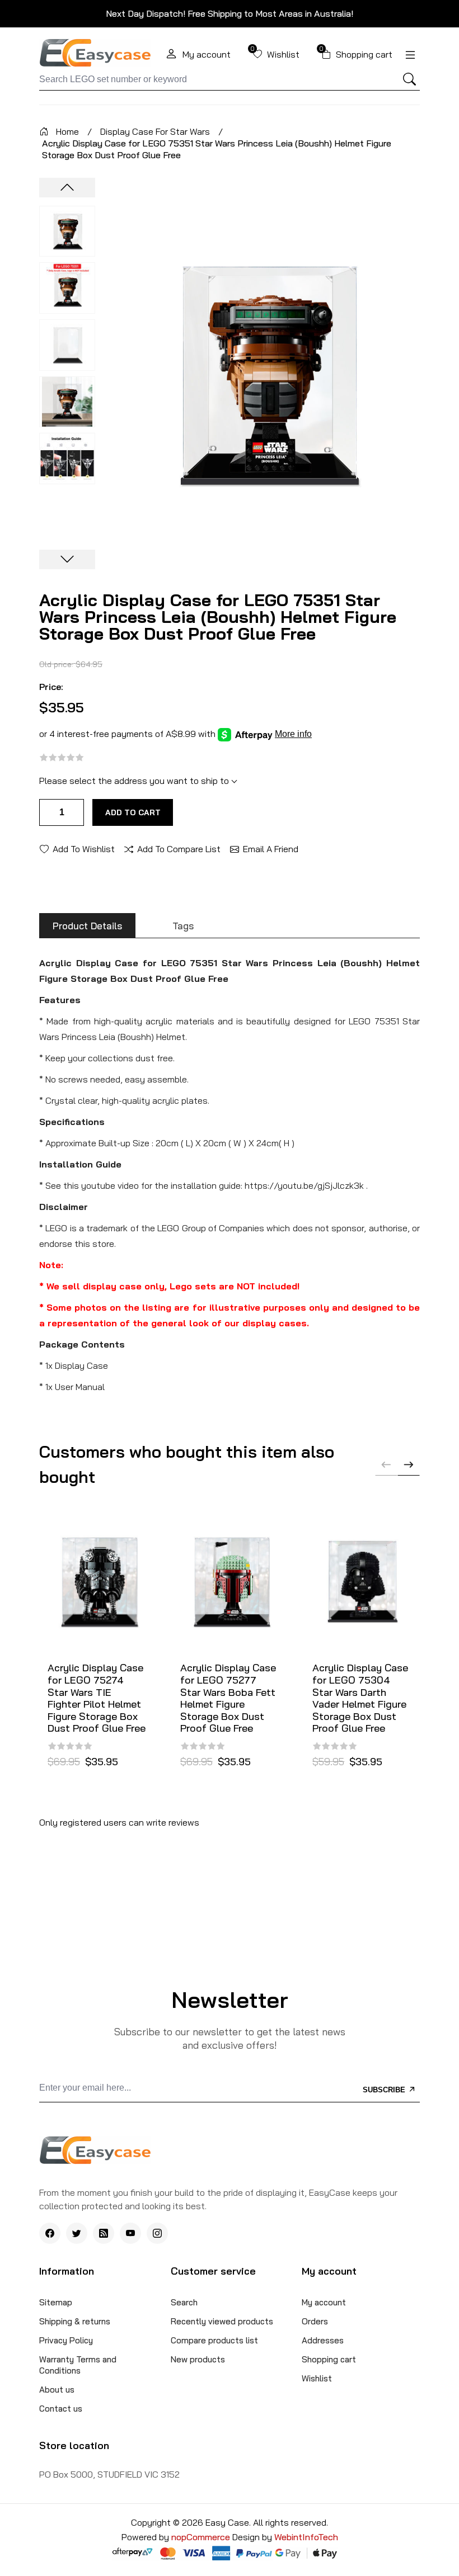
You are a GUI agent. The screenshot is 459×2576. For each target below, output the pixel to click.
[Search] (409, 79)
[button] (409, 1464)
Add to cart (133, 812)
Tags (183, 926)
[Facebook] (50, 2233)
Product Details (87, 926)
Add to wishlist (84, 848)
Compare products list (214, 2340)
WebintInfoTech (306, 2537)
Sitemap (56, 2302)
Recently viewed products (222, 2321)
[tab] (87, 926)
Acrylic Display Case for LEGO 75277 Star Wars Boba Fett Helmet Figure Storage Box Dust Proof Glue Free (228, 1698)
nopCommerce (202, 2537)
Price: (51, 687)
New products (198, 2359)
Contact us (61, 2409)
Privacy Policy (66, 2340)
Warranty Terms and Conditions (78, 2365)
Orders (315, 2321)
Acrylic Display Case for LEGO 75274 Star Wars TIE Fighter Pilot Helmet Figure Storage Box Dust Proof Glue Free (97, 1698)
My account (324, 2302)
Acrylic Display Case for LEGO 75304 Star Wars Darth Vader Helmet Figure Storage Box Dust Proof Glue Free (360, 1698)
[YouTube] (130, 2233)
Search (184, 2302)
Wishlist (317, 2378)
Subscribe (385, 2090)
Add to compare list (179, 848)
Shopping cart (329, 2359)
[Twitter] (77, 2233)
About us (57, 2390)
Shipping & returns (75, 2321)
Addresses (323, 2340)
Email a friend (271, 848)
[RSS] (104, 2233)
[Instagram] (157, 2233)
